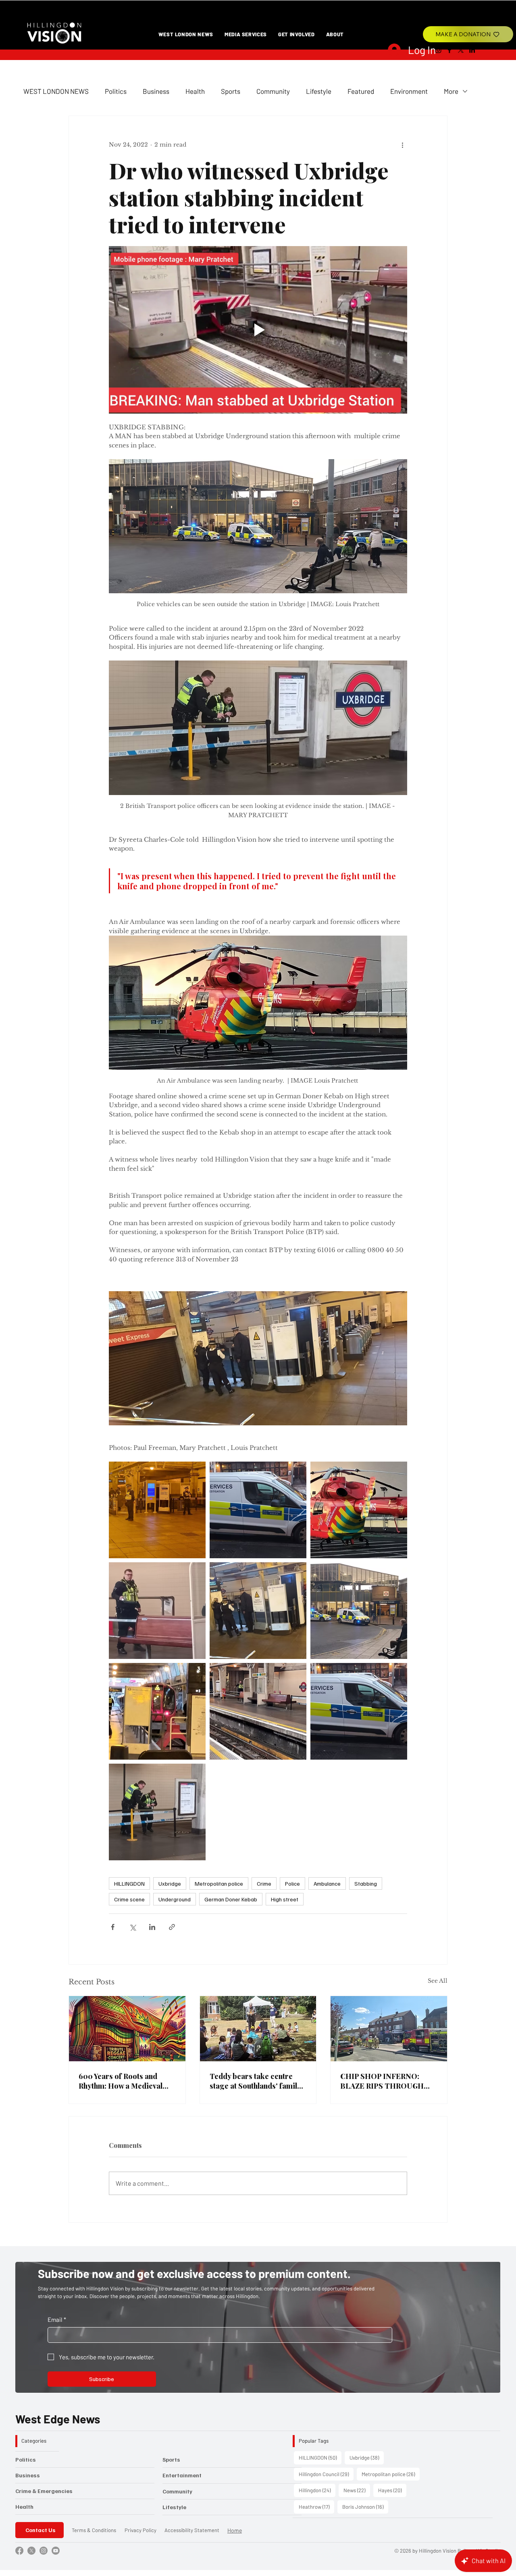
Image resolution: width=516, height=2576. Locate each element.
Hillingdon (317, 2490)
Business (156, 91)
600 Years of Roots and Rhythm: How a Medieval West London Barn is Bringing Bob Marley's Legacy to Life (121, 2081)
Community (273, 91)
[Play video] (258, 330)
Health (195, 91)
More (451, 91)
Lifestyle (319, 91)
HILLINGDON (129, 1883)
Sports (231, 91)
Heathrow (316, 2507)
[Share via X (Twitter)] (132, 1927)
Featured (361, 91)
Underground (175, 1899)
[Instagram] (438, 50)
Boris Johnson (365, 2507)
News (357, 2490)
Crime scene (129, 1899)
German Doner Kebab (231, 1899)
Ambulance (327, 1883)
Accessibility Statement (192, 2530)
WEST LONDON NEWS (56, 91)
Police (292, 1883)
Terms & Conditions (94, 2530)
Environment (409, 91)
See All (438, 1981)
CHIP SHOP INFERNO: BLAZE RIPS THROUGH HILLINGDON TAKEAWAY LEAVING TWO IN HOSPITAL (386, 2081)
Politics (116, 91)
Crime (264, 1883)
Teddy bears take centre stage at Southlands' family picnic (255, 2081)
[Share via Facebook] (113, 1927)
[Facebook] (449, 50)
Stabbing (366, 1883)
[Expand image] (157, 1510)
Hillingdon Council (326, 2474)
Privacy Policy (140, 2530)
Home (235, 2530)
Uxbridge (170, 1883)
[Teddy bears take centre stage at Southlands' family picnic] (258, 2029)
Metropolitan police (219, 1883)
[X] (461, 50)
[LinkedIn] (472, 50)
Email (57, 2319)
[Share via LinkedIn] (152, 1927)
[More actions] (402, 145)
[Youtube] (56, 2551)
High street (285, 1899)
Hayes (392, 2490)
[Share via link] (172, 1927)
